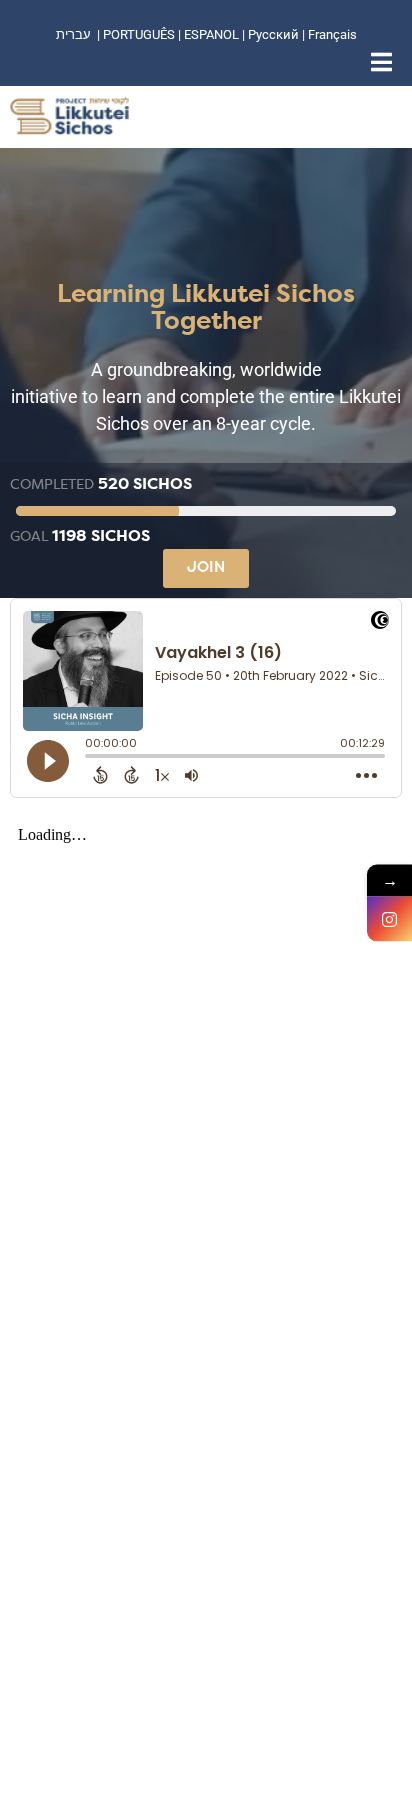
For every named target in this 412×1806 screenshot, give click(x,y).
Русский (275, 34)
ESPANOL (211, 34)
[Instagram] (389, 919)
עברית (73, 34)
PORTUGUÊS (139, 34)
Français (332, 34)
